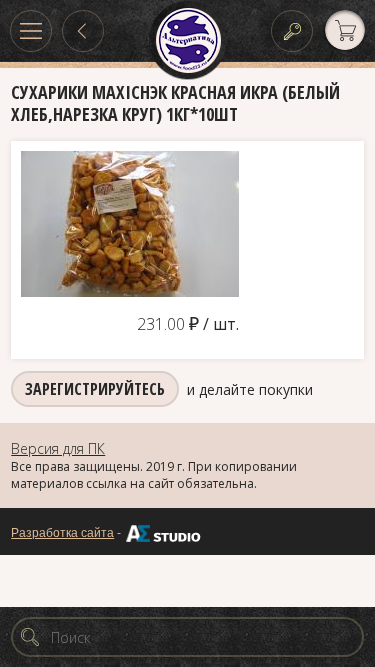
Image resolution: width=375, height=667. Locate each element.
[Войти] (292, 31)
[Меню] (31, 31)
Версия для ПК (58, 448)
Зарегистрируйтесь (95, 389)
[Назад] (83, 31)
